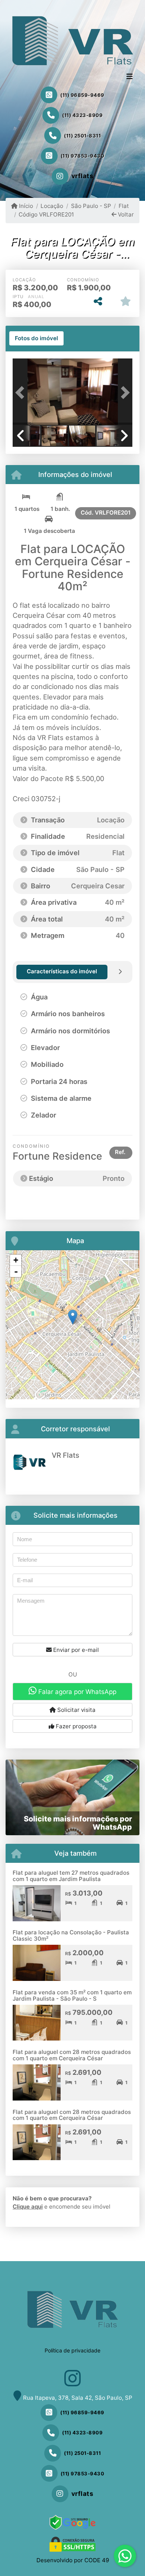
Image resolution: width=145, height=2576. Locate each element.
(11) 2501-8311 (82, 136)
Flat (124, 206)
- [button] (16, 1271)
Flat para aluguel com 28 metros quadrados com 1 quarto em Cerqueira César (72, 2055)
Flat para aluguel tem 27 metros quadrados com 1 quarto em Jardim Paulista (71, 1876)
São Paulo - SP (91, 206)
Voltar (125, 214)
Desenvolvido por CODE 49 (73, 2560)
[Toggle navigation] (130, 77)
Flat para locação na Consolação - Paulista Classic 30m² (71, 1935)
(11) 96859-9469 (82, 95)
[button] (22, 392)
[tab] (36, 338)
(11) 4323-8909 (82, 115)
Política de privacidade (72, 2350)
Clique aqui (28, 2207)
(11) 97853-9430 (83, 156)
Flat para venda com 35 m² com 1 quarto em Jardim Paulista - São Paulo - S (72, 1995)
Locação (52, 206)
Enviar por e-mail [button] (75, 1650)
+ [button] (16, 1260)
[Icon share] (72, 2378)
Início (25, 206)
